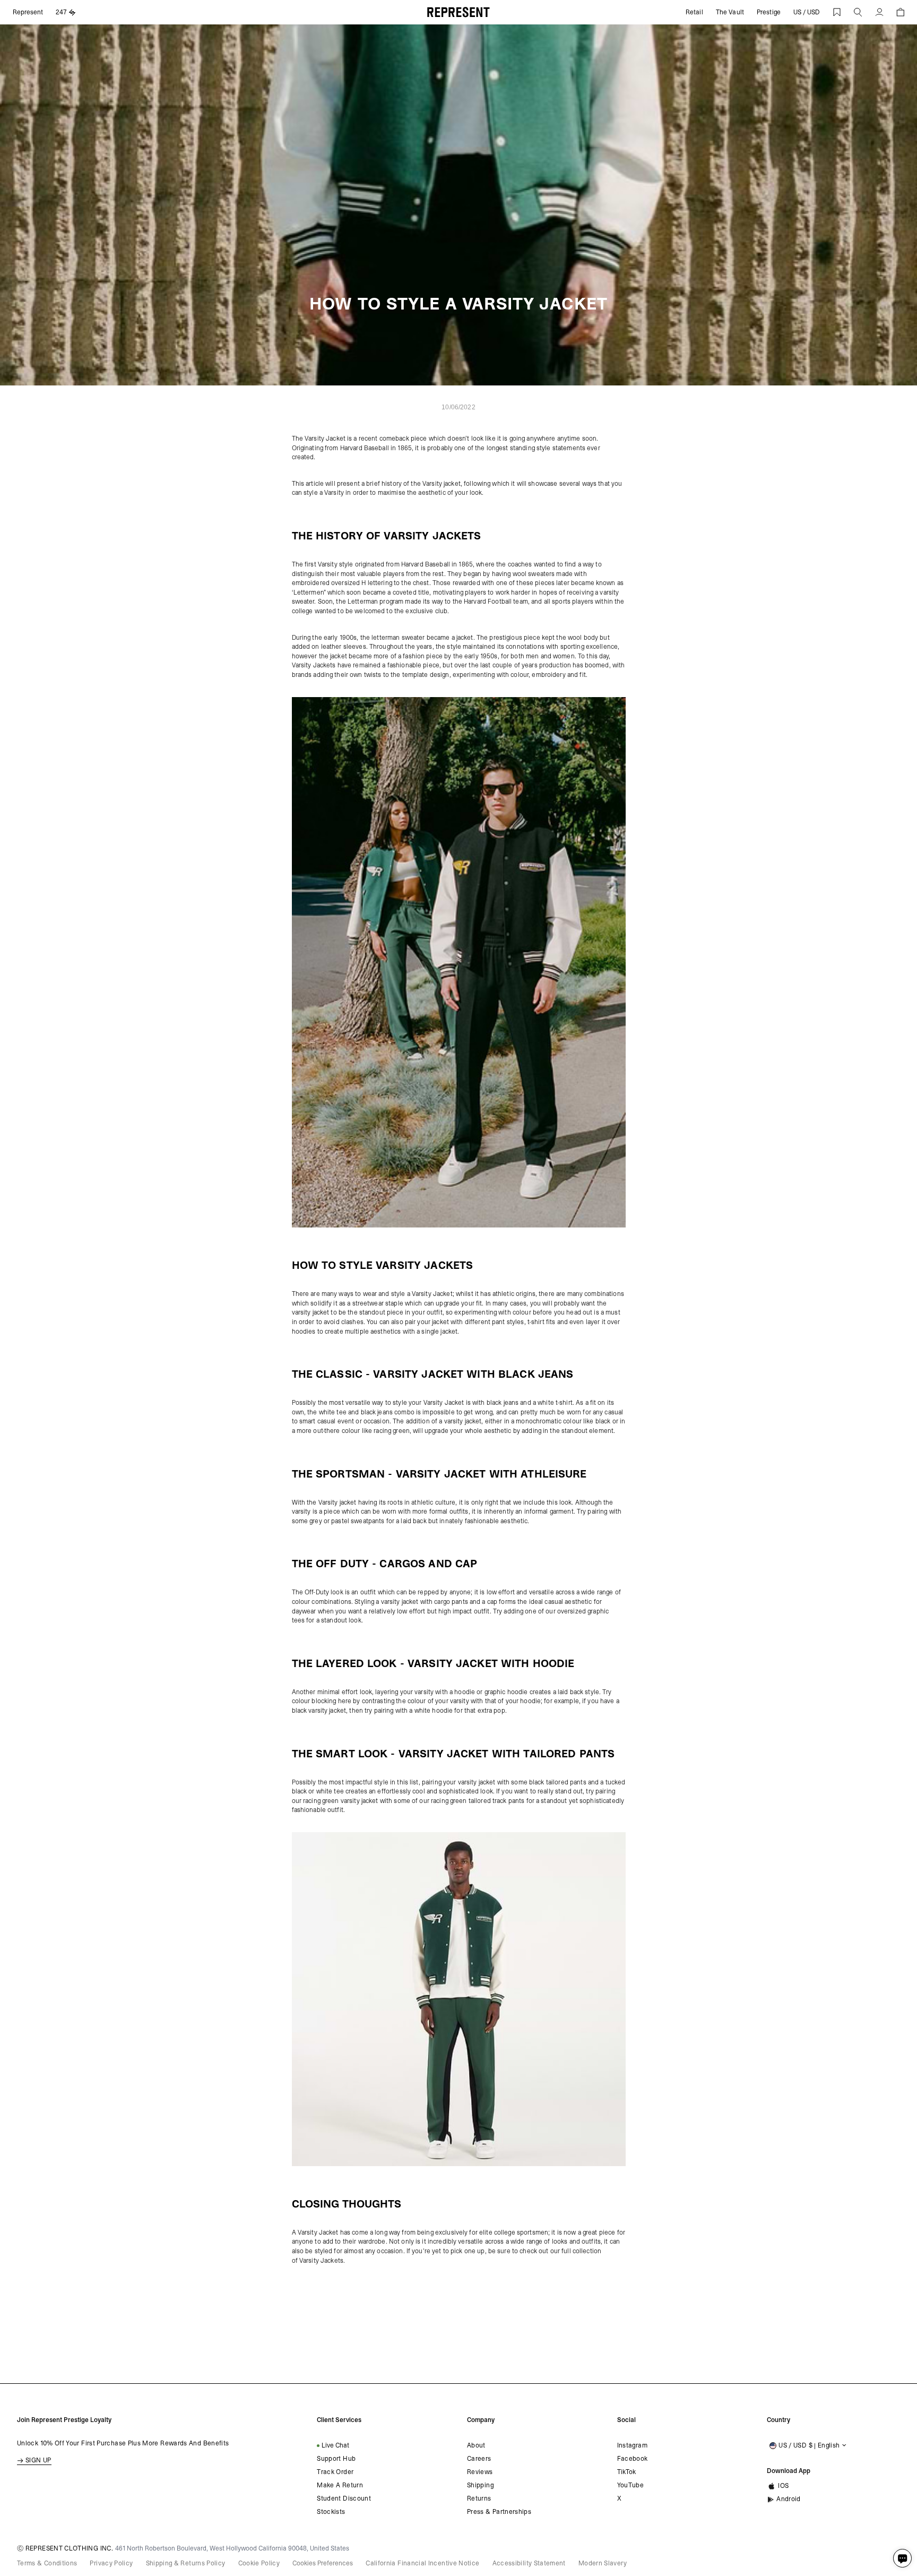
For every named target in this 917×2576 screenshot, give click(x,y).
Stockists (331, 2512)
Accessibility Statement (529, 2563)
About (476, 2445)
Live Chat (335, 2445)
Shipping (480, 2485)
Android (789, 2499)
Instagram (632, 2445)
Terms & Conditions (47, 2563)
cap (492, 1602)
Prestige (769, 12)
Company (481, 2420)
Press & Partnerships (499, 2512)
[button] (858, 12)
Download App (789, 2471)
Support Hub (336, 2459)
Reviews (480, 2472)
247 (61, 12)
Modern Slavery (603, 2563)
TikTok (627, 2472)
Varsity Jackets (321, 2261)
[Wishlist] (837, 12)
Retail (694, 12)
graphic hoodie (506, 1692)
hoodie (465, 1692)
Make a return (340, 2485)
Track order (335, 2472)
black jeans (503, 1403)
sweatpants (367, 1521)
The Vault (730, 12)
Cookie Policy (259, 2563)
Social (626, 2420)
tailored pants (566, 1782)
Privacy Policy (111, 2563)
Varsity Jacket (325, 439)
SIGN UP (38, 2460)
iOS (783, 2486)
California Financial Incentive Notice (422, 2563)
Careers (479, 2459)
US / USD (807, 12)
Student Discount (344, 2498)
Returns (479, 2498)
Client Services (339, 2420)
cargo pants (451, 1602)
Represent (28, 12)
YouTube (631, 2485)
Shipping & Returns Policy (186, 2563)
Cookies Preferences (323, 2563)
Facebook (633, 2459)
